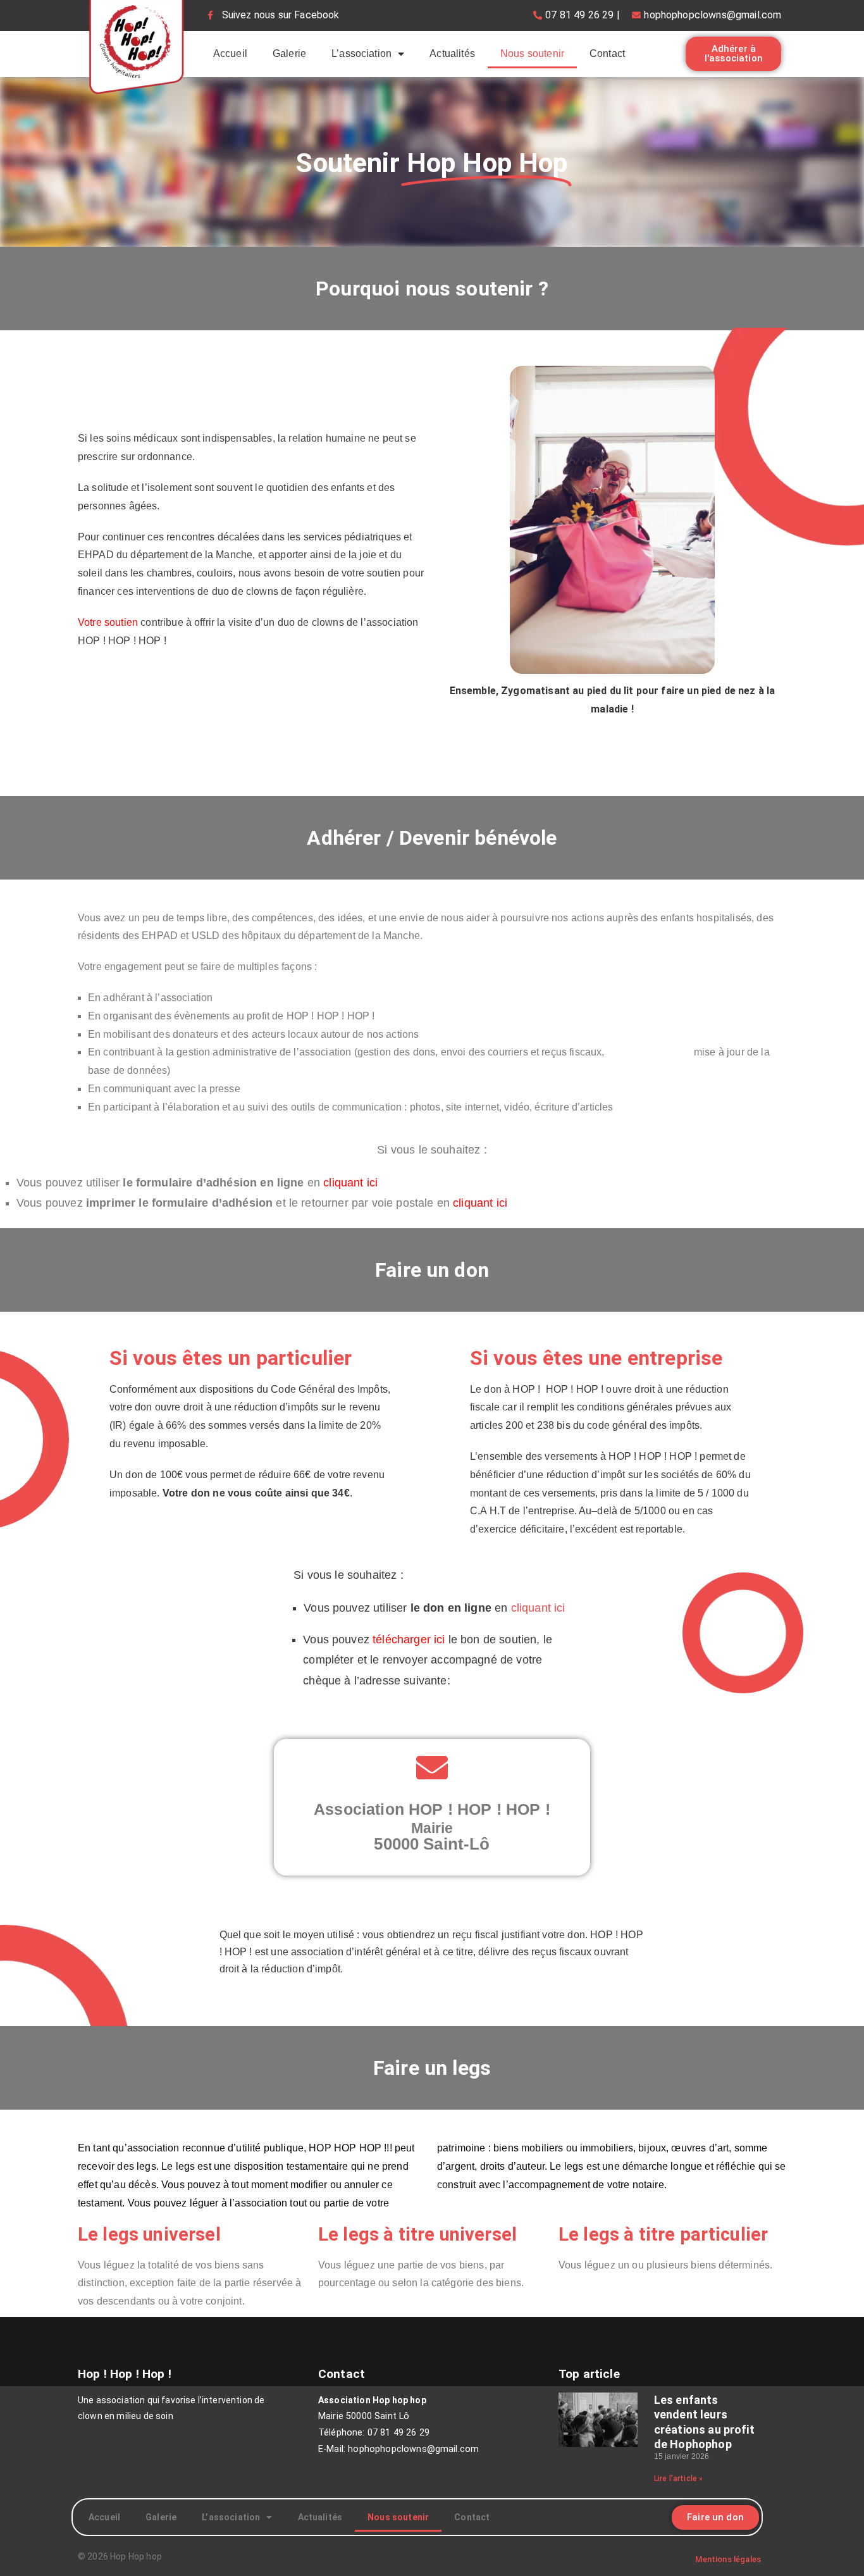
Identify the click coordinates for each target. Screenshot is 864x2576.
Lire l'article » (679, 2479)
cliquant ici (538, 1608)
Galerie (289, 53)
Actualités (452, 53)
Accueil (230, 53)
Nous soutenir (532, 53)
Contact (607, 53)
